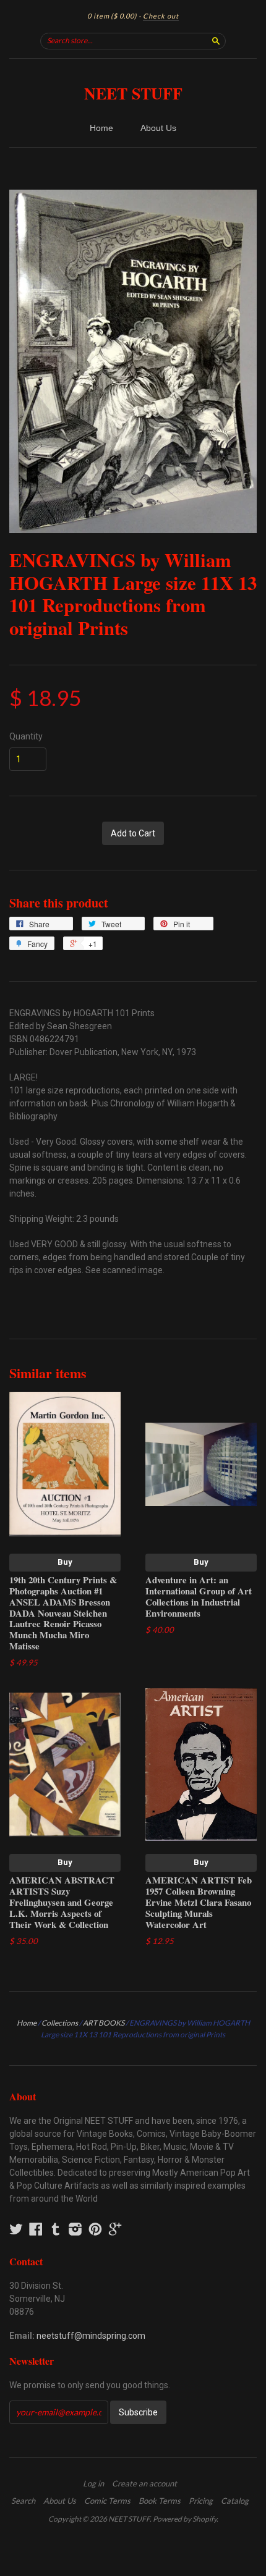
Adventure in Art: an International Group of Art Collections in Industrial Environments (199, 1596)
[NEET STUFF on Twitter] (16, 2229)
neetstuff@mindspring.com (91, 2336)
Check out (161, 16)
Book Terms (160, 2501)
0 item (112, 16)
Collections (60, 2023)
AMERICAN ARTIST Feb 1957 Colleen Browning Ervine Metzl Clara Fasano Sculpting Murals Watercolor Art (199, 1902)
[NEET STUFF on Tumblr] (56, 2229)
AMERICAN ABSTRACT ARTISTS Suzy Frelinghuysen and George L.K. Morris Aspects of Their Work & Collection (62, 1902)
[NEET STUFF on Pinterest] (95, 2229)
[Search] (216, 41)
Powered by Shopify (185, 2519)
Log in (93, 2483)
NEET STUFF (133, 93)
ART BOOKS (104, 2023)
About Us (158, 128)
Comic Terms (107, 2501)
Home (101, 128)
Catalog (235, 2501)
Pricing (201, 2501)
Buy (65, 1562)
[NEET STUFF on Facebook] (36, 2229)
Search (23, 2501)
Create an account (144, 2483)
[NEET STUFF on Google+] (115, 2229)
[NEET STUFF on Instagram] (75, 2229)
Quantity (26, 736)
